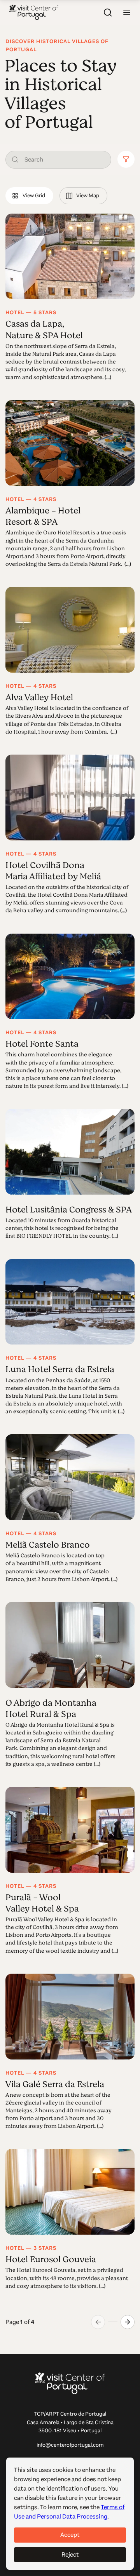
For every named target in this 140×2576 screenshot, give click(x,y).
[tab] (29, 196)
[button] (127, 12)
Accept (70, 2535)
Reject (70, 2554)
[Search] (108, 12)
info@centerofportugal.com (70, 2445)
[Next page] (128, 2322)
